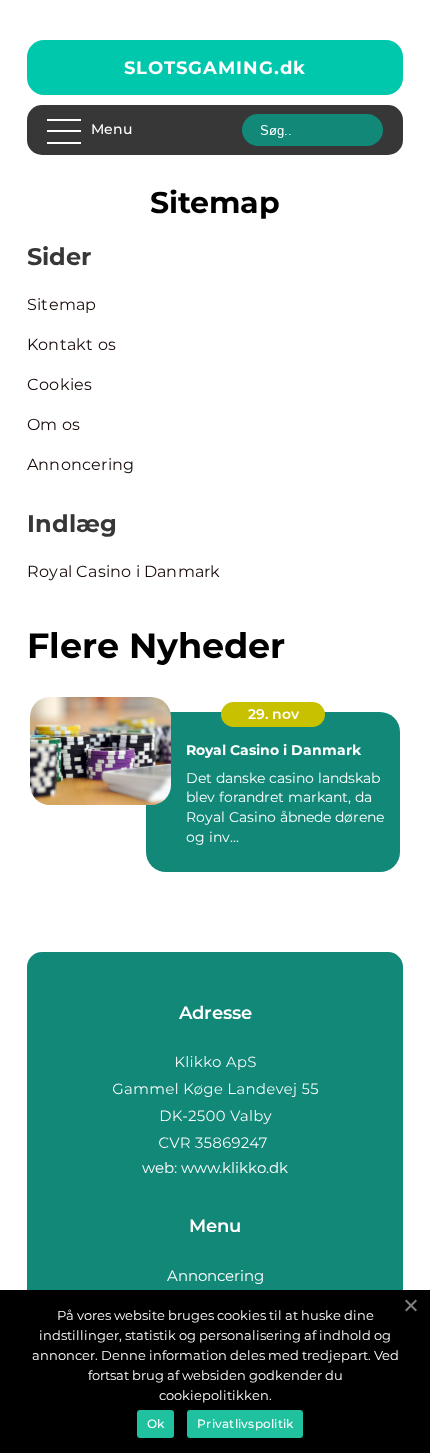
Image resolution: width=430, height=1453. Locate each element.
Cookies (59, 384)
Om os (53, 424)
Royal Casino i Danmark (123, 571)
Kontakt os (71, 344)
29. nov (273, 714)
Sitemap (61, 304)
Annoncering (80, 464)
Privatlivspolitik (245, 1423)
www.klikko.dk (234, 1167)
